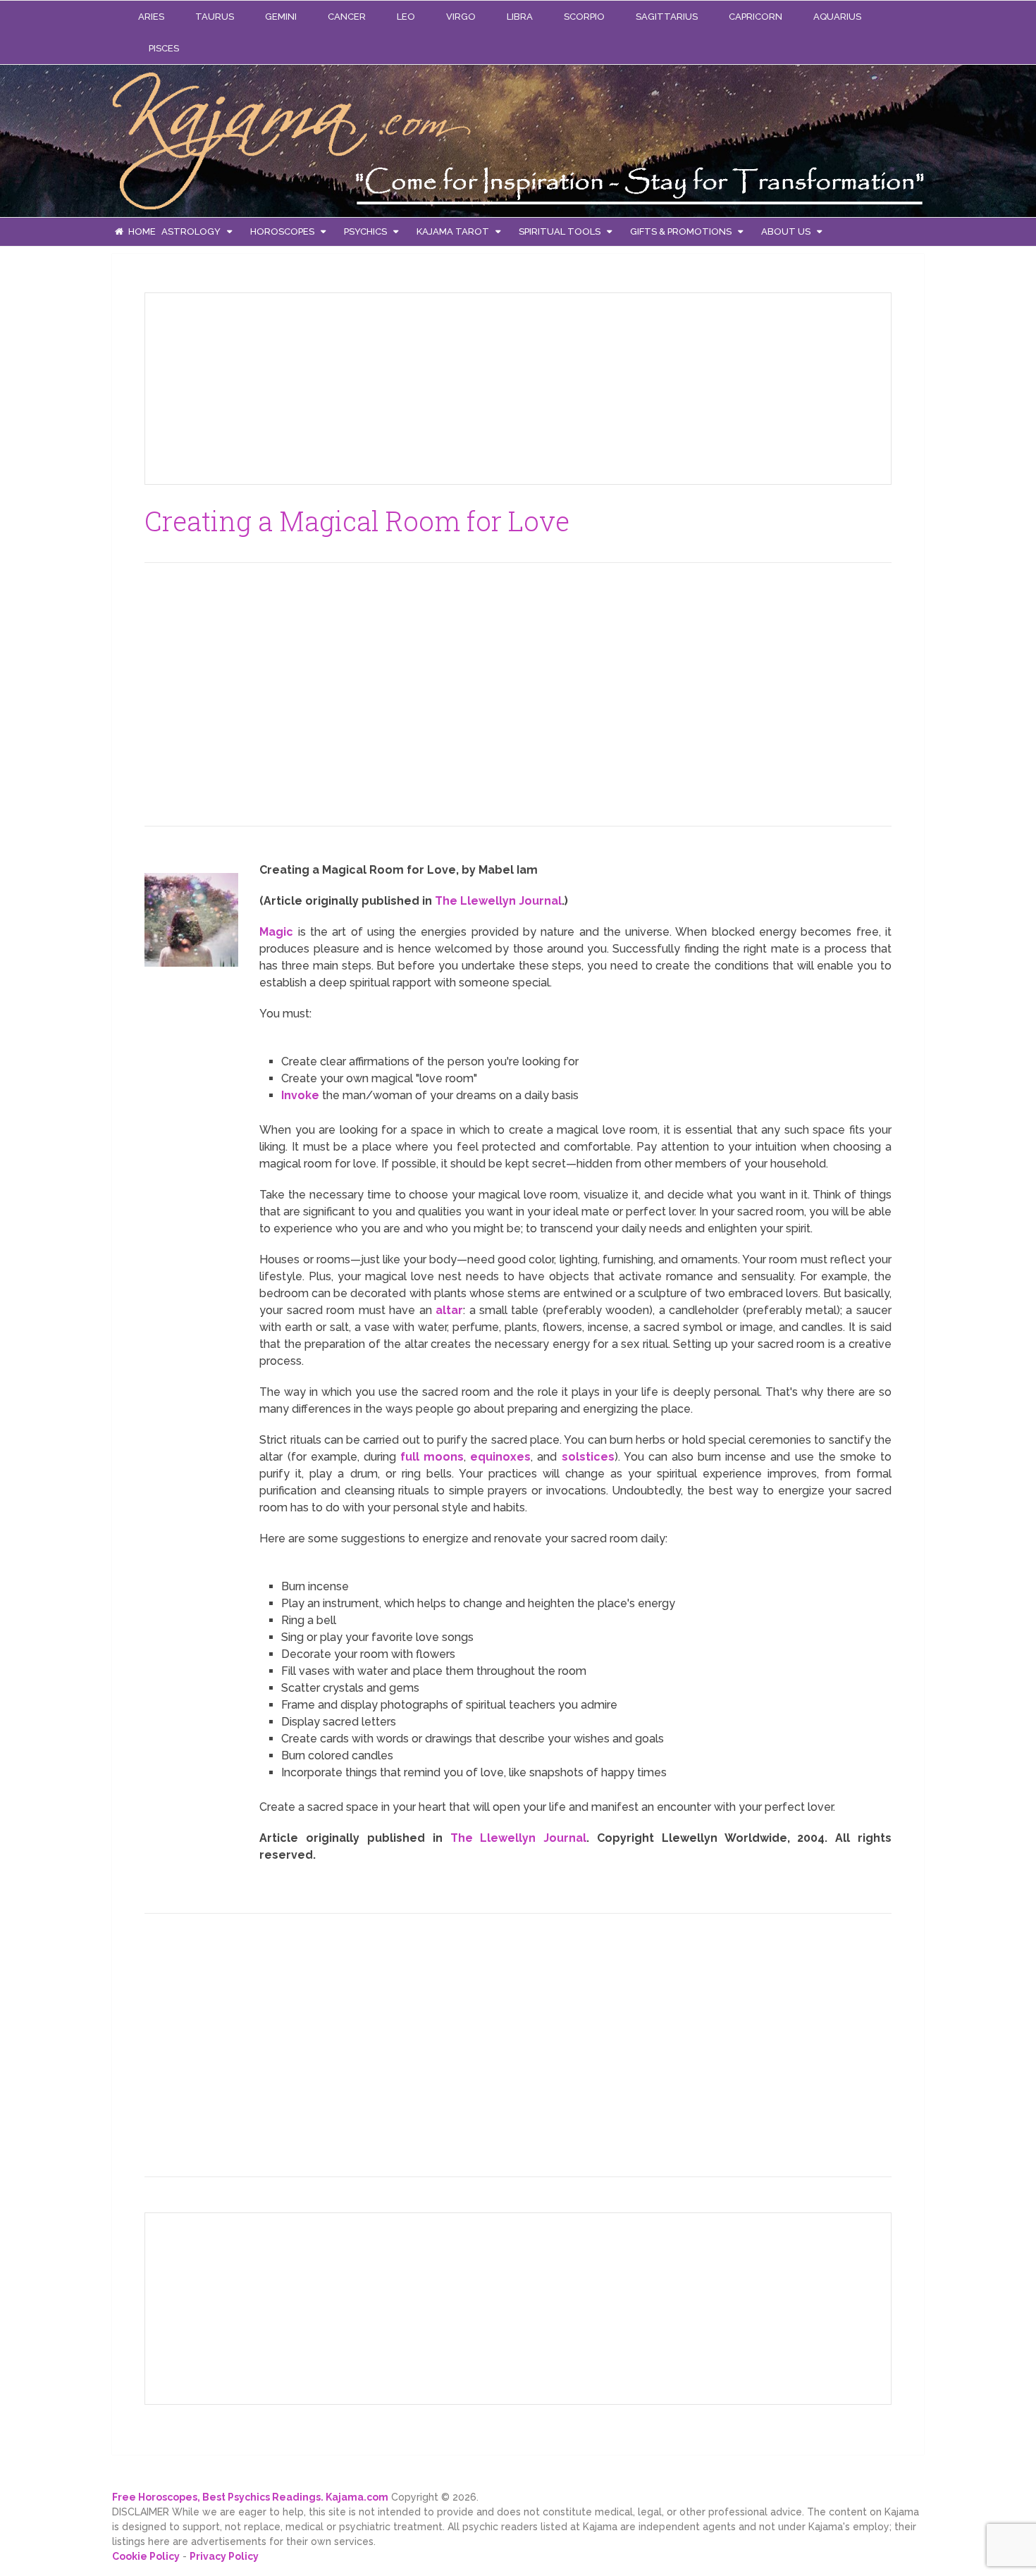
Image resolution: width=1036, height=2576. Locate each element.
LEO (406, 17)
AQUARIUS (837, 17)
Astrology (191, 231)
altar (449, 1310)
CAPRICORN (756, 17)
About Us (786, 231)
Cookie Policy (146, 2556)
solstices (588, 1457)
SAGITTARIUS (667, 17)
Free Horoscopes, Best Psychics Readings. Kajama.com (250, 2497)
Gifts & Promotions (681, 231)
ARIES (151, 17)
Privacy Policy (224, 2556)
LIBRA (520, 17)
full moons (432, 1457)
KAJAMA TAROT (453, 231)
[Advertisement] (261, 386)
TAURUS (215, 17)
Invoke (300, 1095)
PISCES (164, 48)
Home (141, 231)
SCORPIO (584, 17)
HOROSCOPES (282, 231)
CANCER (347, 17)
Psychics (365, 231)
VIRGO (461, 17)
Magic (276, 932)
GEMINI (281, 17)
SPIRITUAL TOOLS (560, 231)
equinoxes (500, 1457)
